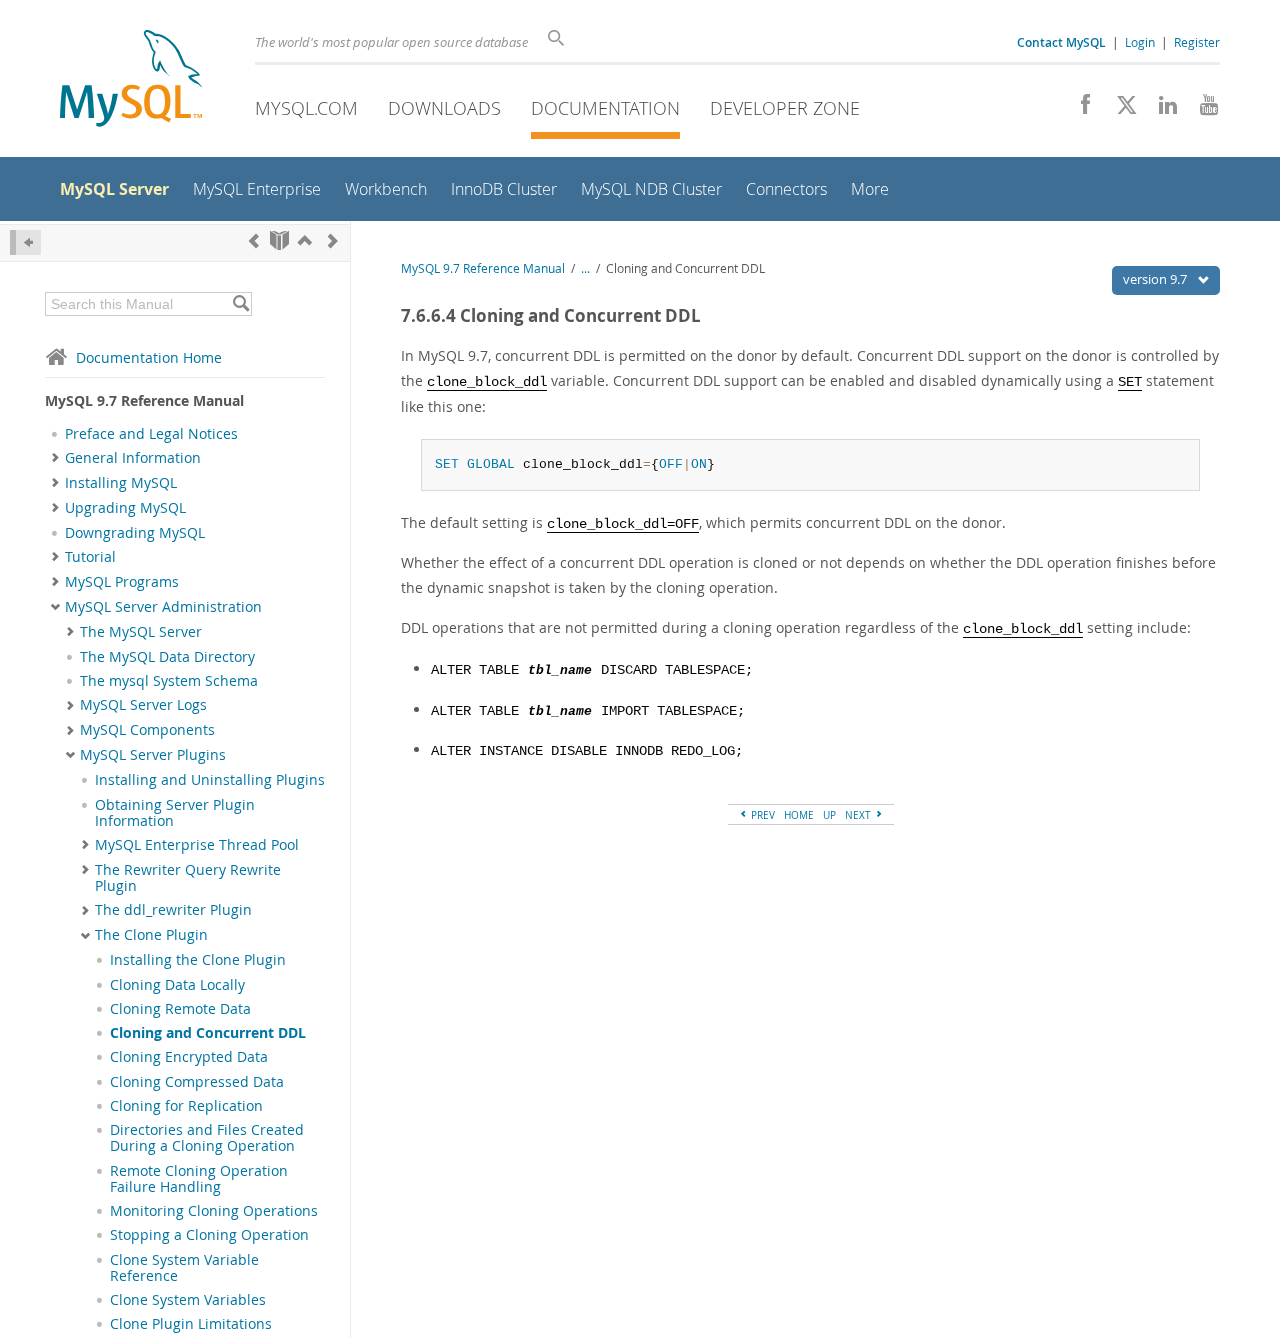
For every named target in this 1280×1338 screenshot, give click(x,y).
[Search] (240, 304)
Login (1140, 42)
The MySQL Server (141, 632)
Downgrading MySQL (135, 533)
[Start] (279, 240)
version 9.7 (1156, 279)
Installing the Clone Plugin (198, 960)
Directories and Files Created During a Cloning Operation (207, 1138)
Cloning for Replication (186, 1106)
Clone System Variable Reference (184, 1268)
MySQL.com (306, 108)
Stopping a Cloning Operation (209, 1235)
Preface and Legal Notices (151, 434)
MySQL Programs (122, 582)
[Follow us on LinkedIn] (1160, 110)
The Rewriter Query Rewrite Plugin (188, 878)
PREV (761, 815)
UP (829, 815)
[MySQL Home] (131, 80)
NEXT (859, 815)
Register (1197, 42)
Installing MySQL (121, 483)
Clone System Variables (188, 1300)
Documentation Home (149, 357)
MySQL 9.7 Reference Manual (483, 268)
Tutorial (90, 557)
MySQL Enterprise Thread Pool (197, 845)
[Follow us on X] (1119, 110)
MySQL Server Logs (143, 705)
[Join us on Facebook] (1078, 110)
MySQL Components (147, 730)
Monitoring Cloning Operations (214, 1211)
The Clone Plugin (151, 935)
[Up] (305, 240)
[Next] (333, 240)
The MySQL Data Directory (167, 657)
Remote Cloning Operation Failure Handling (199, 1179)
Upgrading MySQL (125, 508)
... (585, 268)
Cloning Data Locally (177, 985)
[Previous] (254, 240)
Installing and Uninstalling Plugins (210, 780)
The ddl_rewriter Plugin (173, 910)
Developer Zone (785, 108)
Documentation (605, 108)
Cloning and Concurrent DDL (208, 1033)
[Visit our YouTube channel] (1201, 110)
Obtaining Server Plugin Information (175, 813)
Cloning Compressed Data (197, 1082)
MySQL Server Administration (163, 607)
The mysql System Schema (169, 681)
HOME (799, 815)
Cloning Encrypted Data (189, 1057)
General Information (133, 458)
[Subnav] (55, 458)
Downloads (444, 108)
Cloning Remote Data (180, 1009)
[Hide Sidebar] (25, 242)
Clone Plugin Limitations (191, 1324)
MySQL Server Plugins (153, 755)
